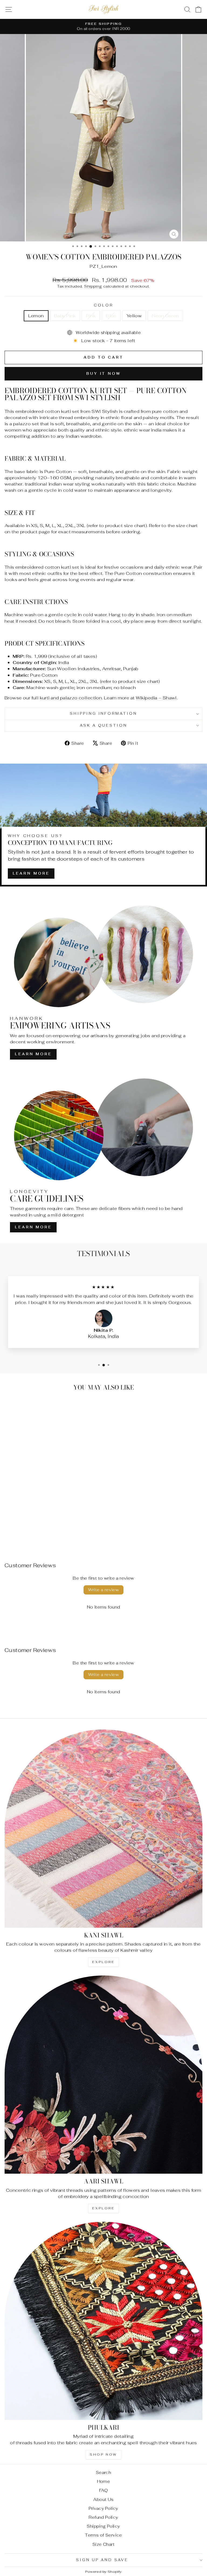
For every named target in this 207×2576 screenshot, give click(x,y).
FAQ (103, 2490)
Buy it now (103, 374)
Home (104, 2481)
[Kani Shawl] (103, 1829)
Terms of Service (103, 2535)
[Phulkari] (103, 2321)
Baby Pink (65, 316)
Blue (111, 316)
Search (103, 2472)
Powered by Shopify (103, 2572)
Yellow (134, 316)
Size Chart (103, 2544)
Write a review (104, 1590)
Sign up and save (102, 2560)
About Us (103, 2499)
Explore (103, 1962)
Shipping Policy (103, 2526)
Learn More (31, 873)
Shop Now (103, 2454)
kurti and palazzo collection (71, 698)
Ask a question (104, 725)
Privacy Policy (103, 2508)
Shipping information (104, 714)
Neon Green (165, 316)
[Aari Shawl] (103, 2075)
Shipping (93, 286)
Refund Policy (103, 2517)
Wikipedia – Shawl (156, 698)
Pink (91, 316)
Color (103, 305)
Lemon (36, 316)
